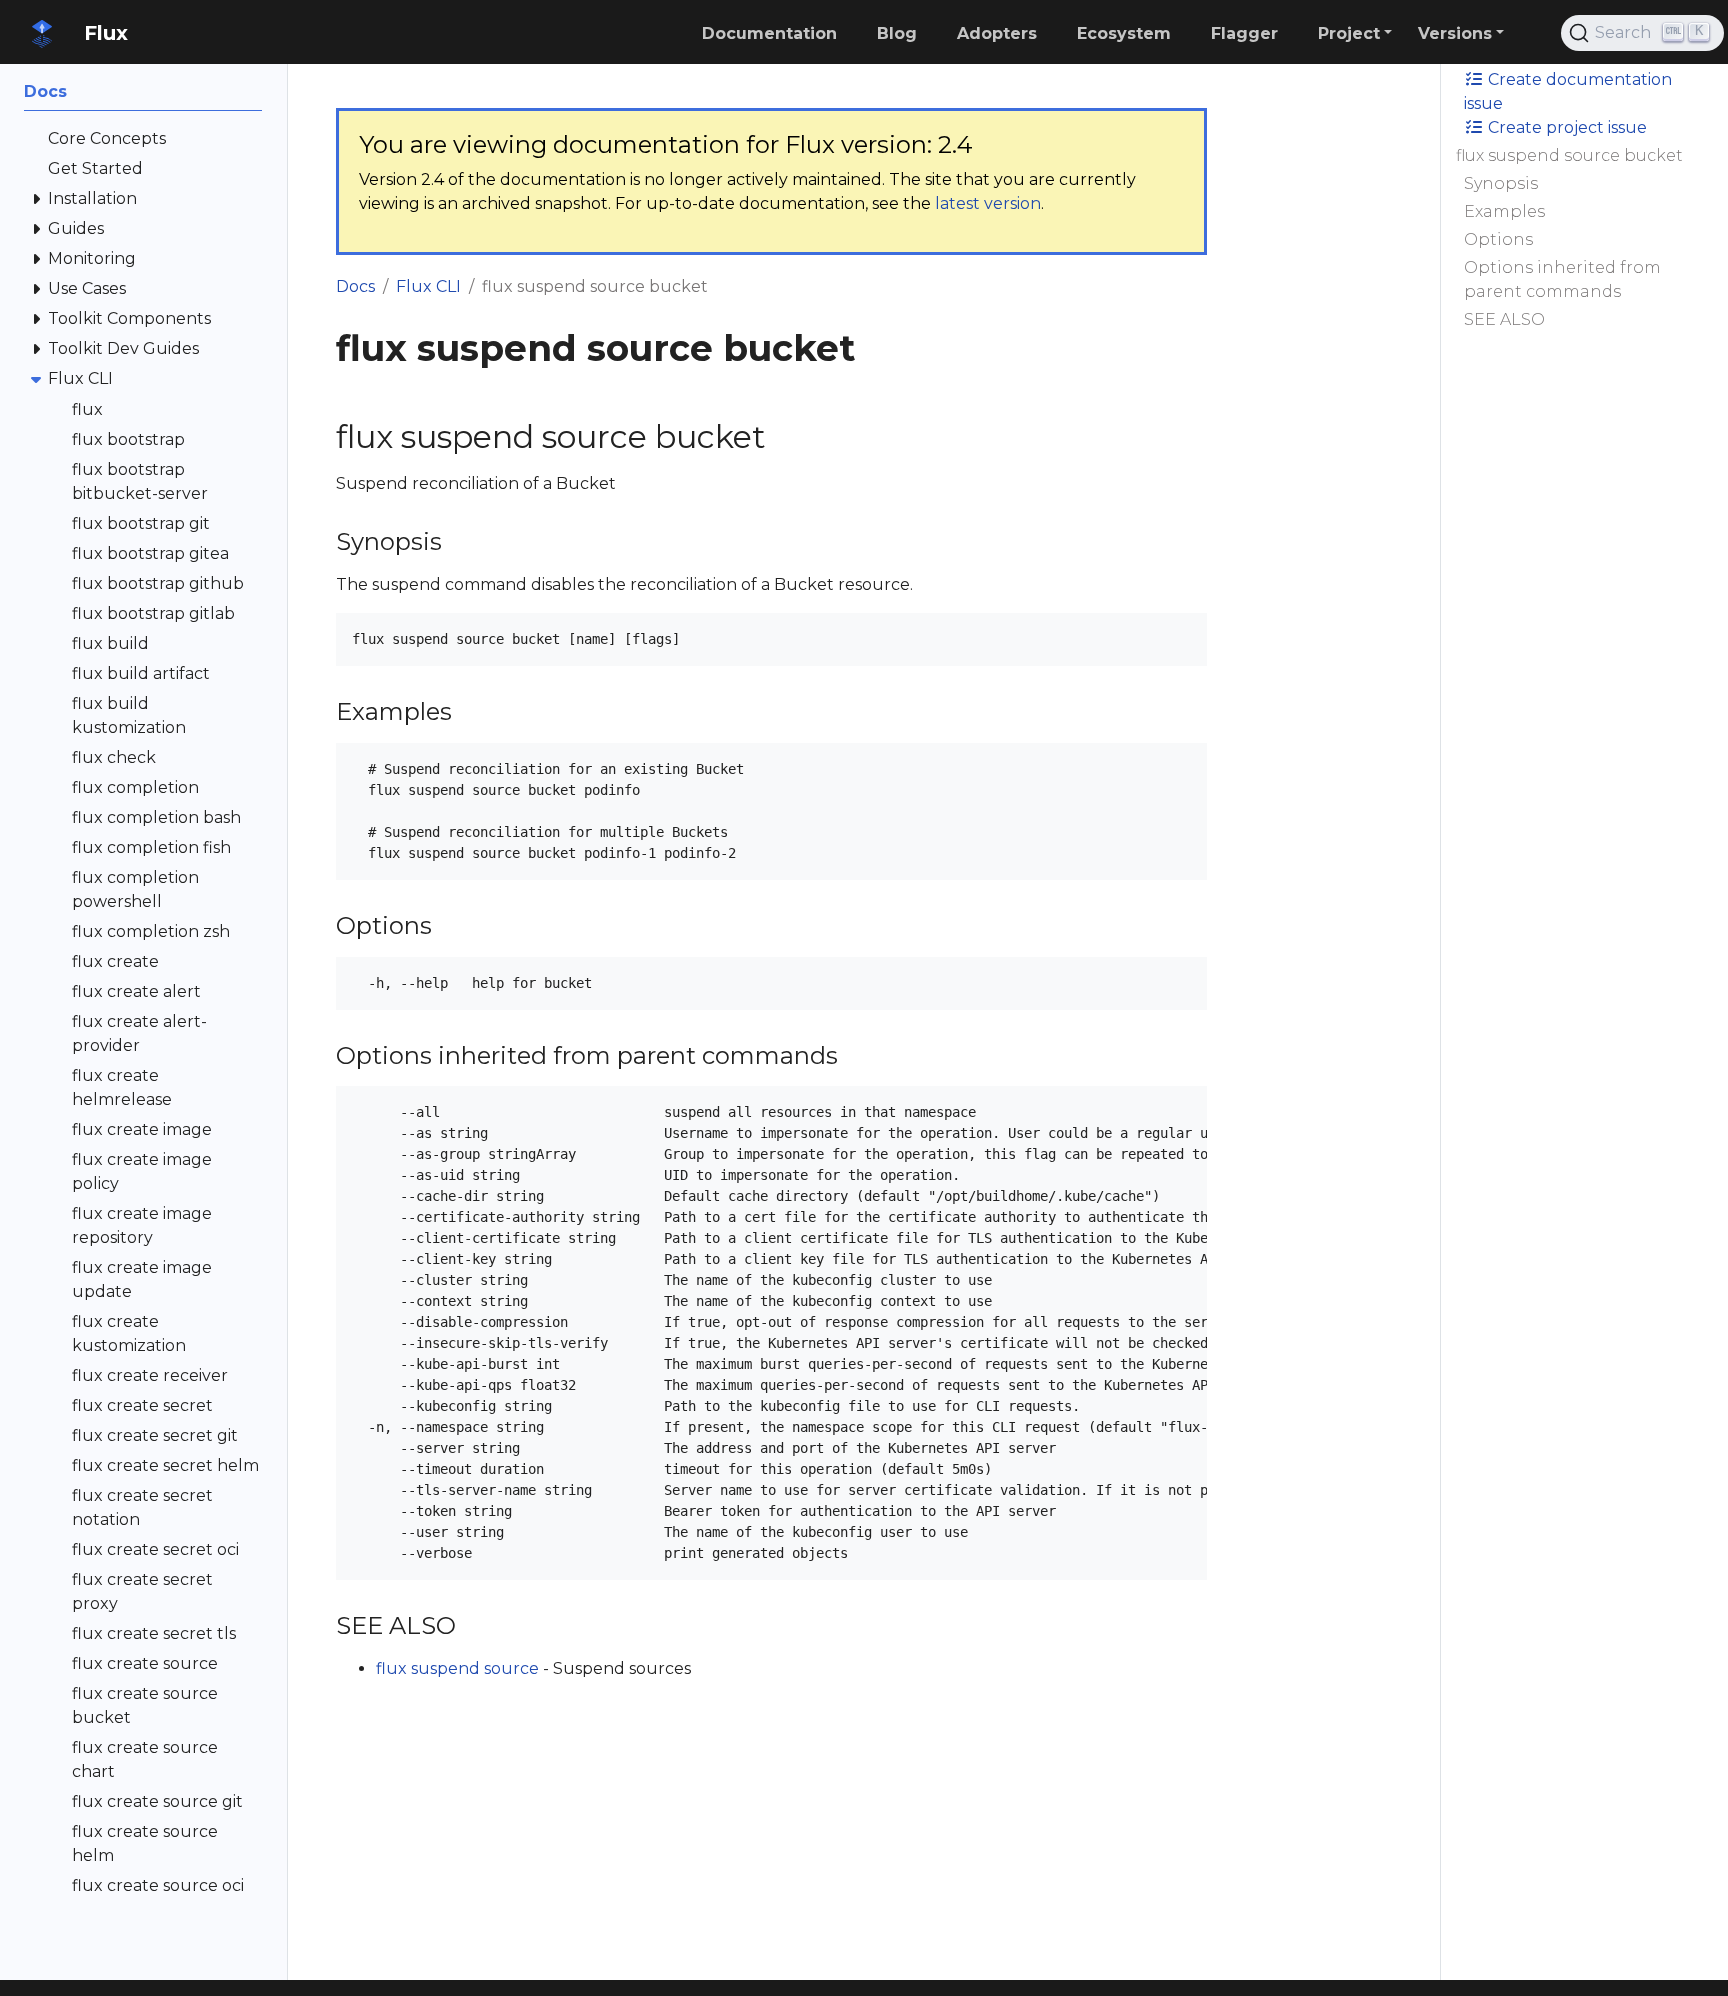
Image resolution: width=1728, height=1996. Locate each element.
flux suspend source (457, 1668)
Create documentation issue (1568, 91)
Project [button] (1349, 33)
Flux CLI (428, 286)
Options (1498, 239)
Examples (1504, 211)
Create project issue (1565, 127)
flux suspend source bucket (1569, 155)
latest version (988, 203)
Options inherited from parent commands (1562, 279)
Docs (355, 286)
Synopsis (1501, 183)
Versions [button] (1455, 33)
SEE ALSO (1504, 319)
